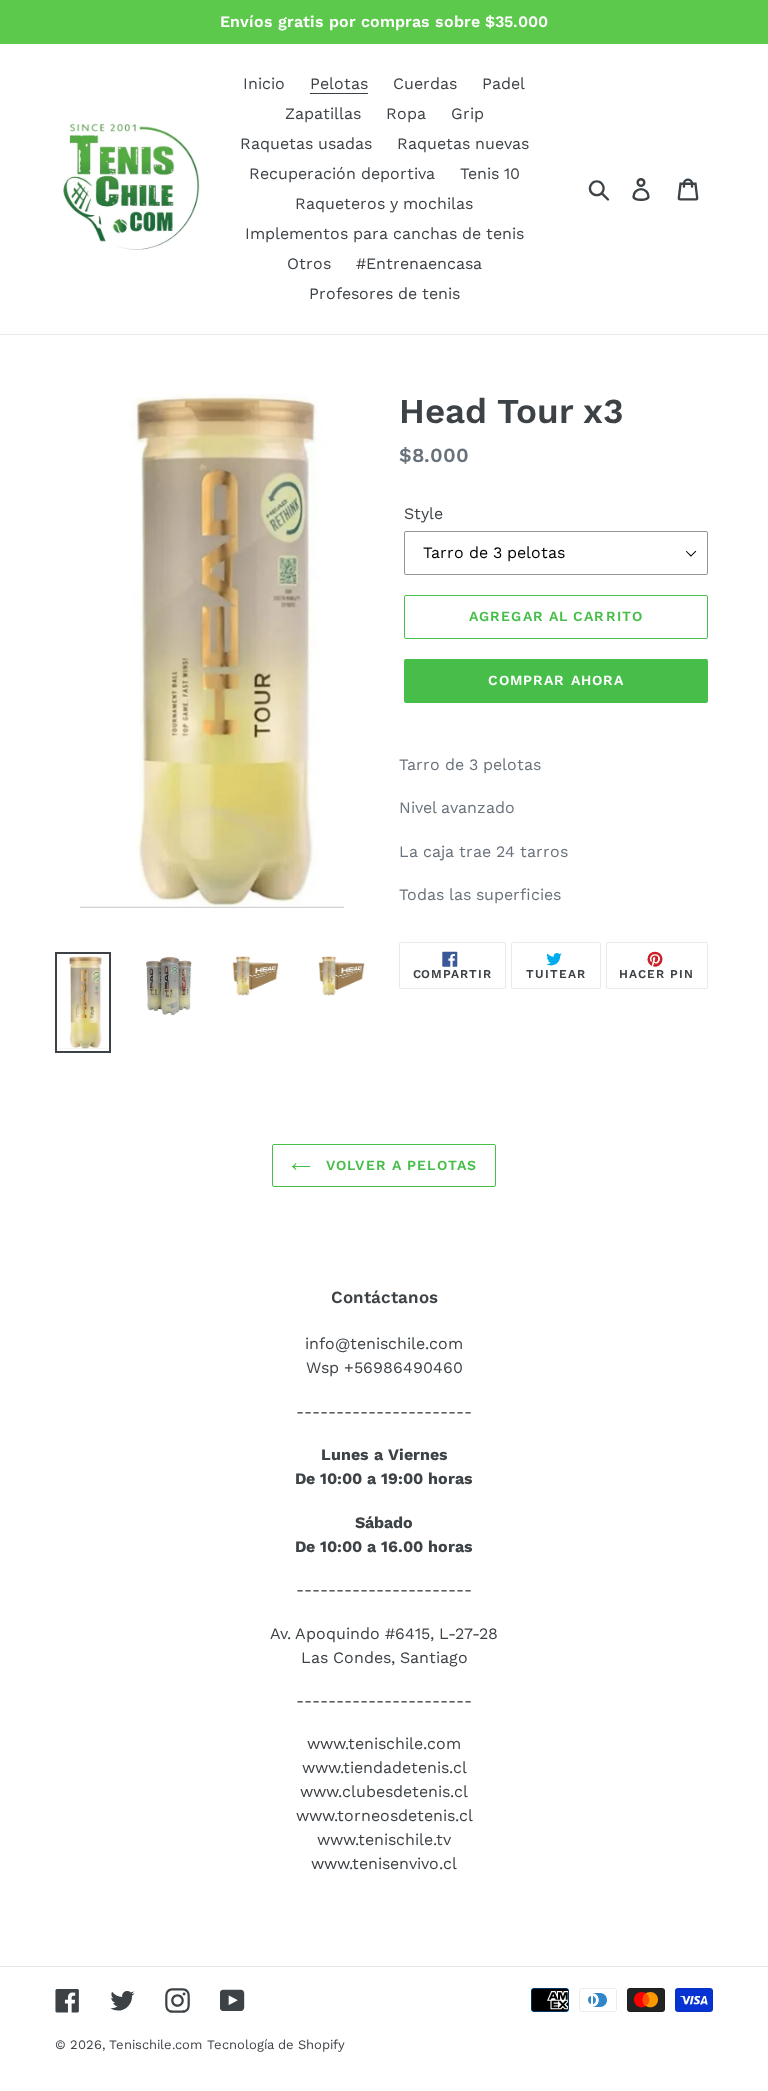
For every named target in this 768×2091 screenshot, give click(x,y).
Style (423, 513)
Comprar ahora (556, 680)
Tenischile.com (155, 2044)
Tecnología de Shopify (276, 2044)
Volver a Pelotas (399, 1165)
